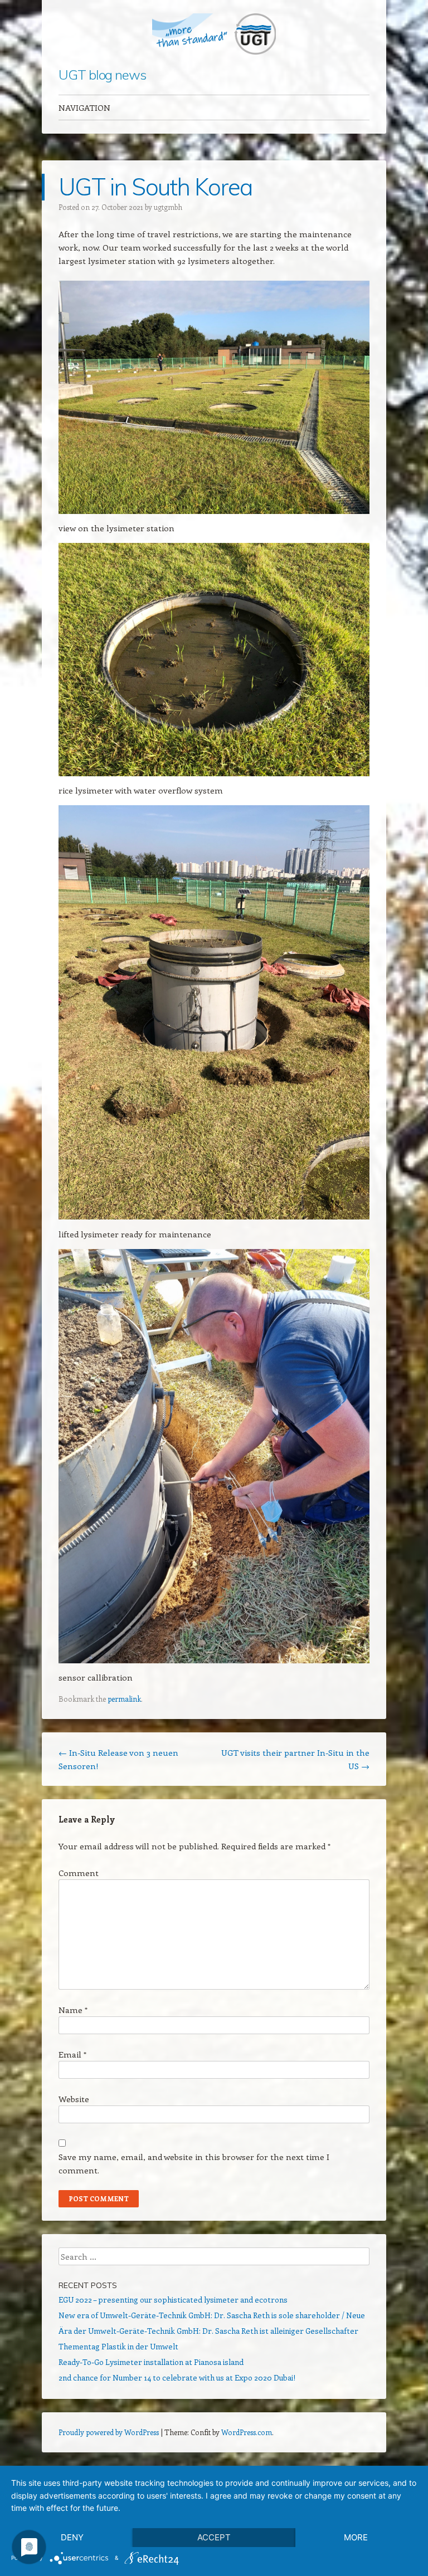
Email (72, 2054)
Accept (214, 2537)
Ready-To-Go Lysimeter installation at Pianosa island (151, 2362)
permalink (124, 1699)
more (356, 2537)
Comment (79, 1873)
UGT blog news (102, 75)
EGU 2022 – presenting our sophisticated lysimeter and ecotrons (173, 2300)
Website (74, 2099)
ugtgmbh (168, 207)
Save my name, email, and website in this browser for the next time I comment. (194, 2163)
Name (73, 2010)
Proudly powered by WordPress (109, 2432)
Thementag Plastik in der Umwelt (118, 2346)
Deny (72, 2537)
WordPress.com (247, 2432)
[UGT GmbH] (214, 34)
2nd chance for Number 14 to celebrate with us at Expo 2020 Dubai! (177, 2377)
